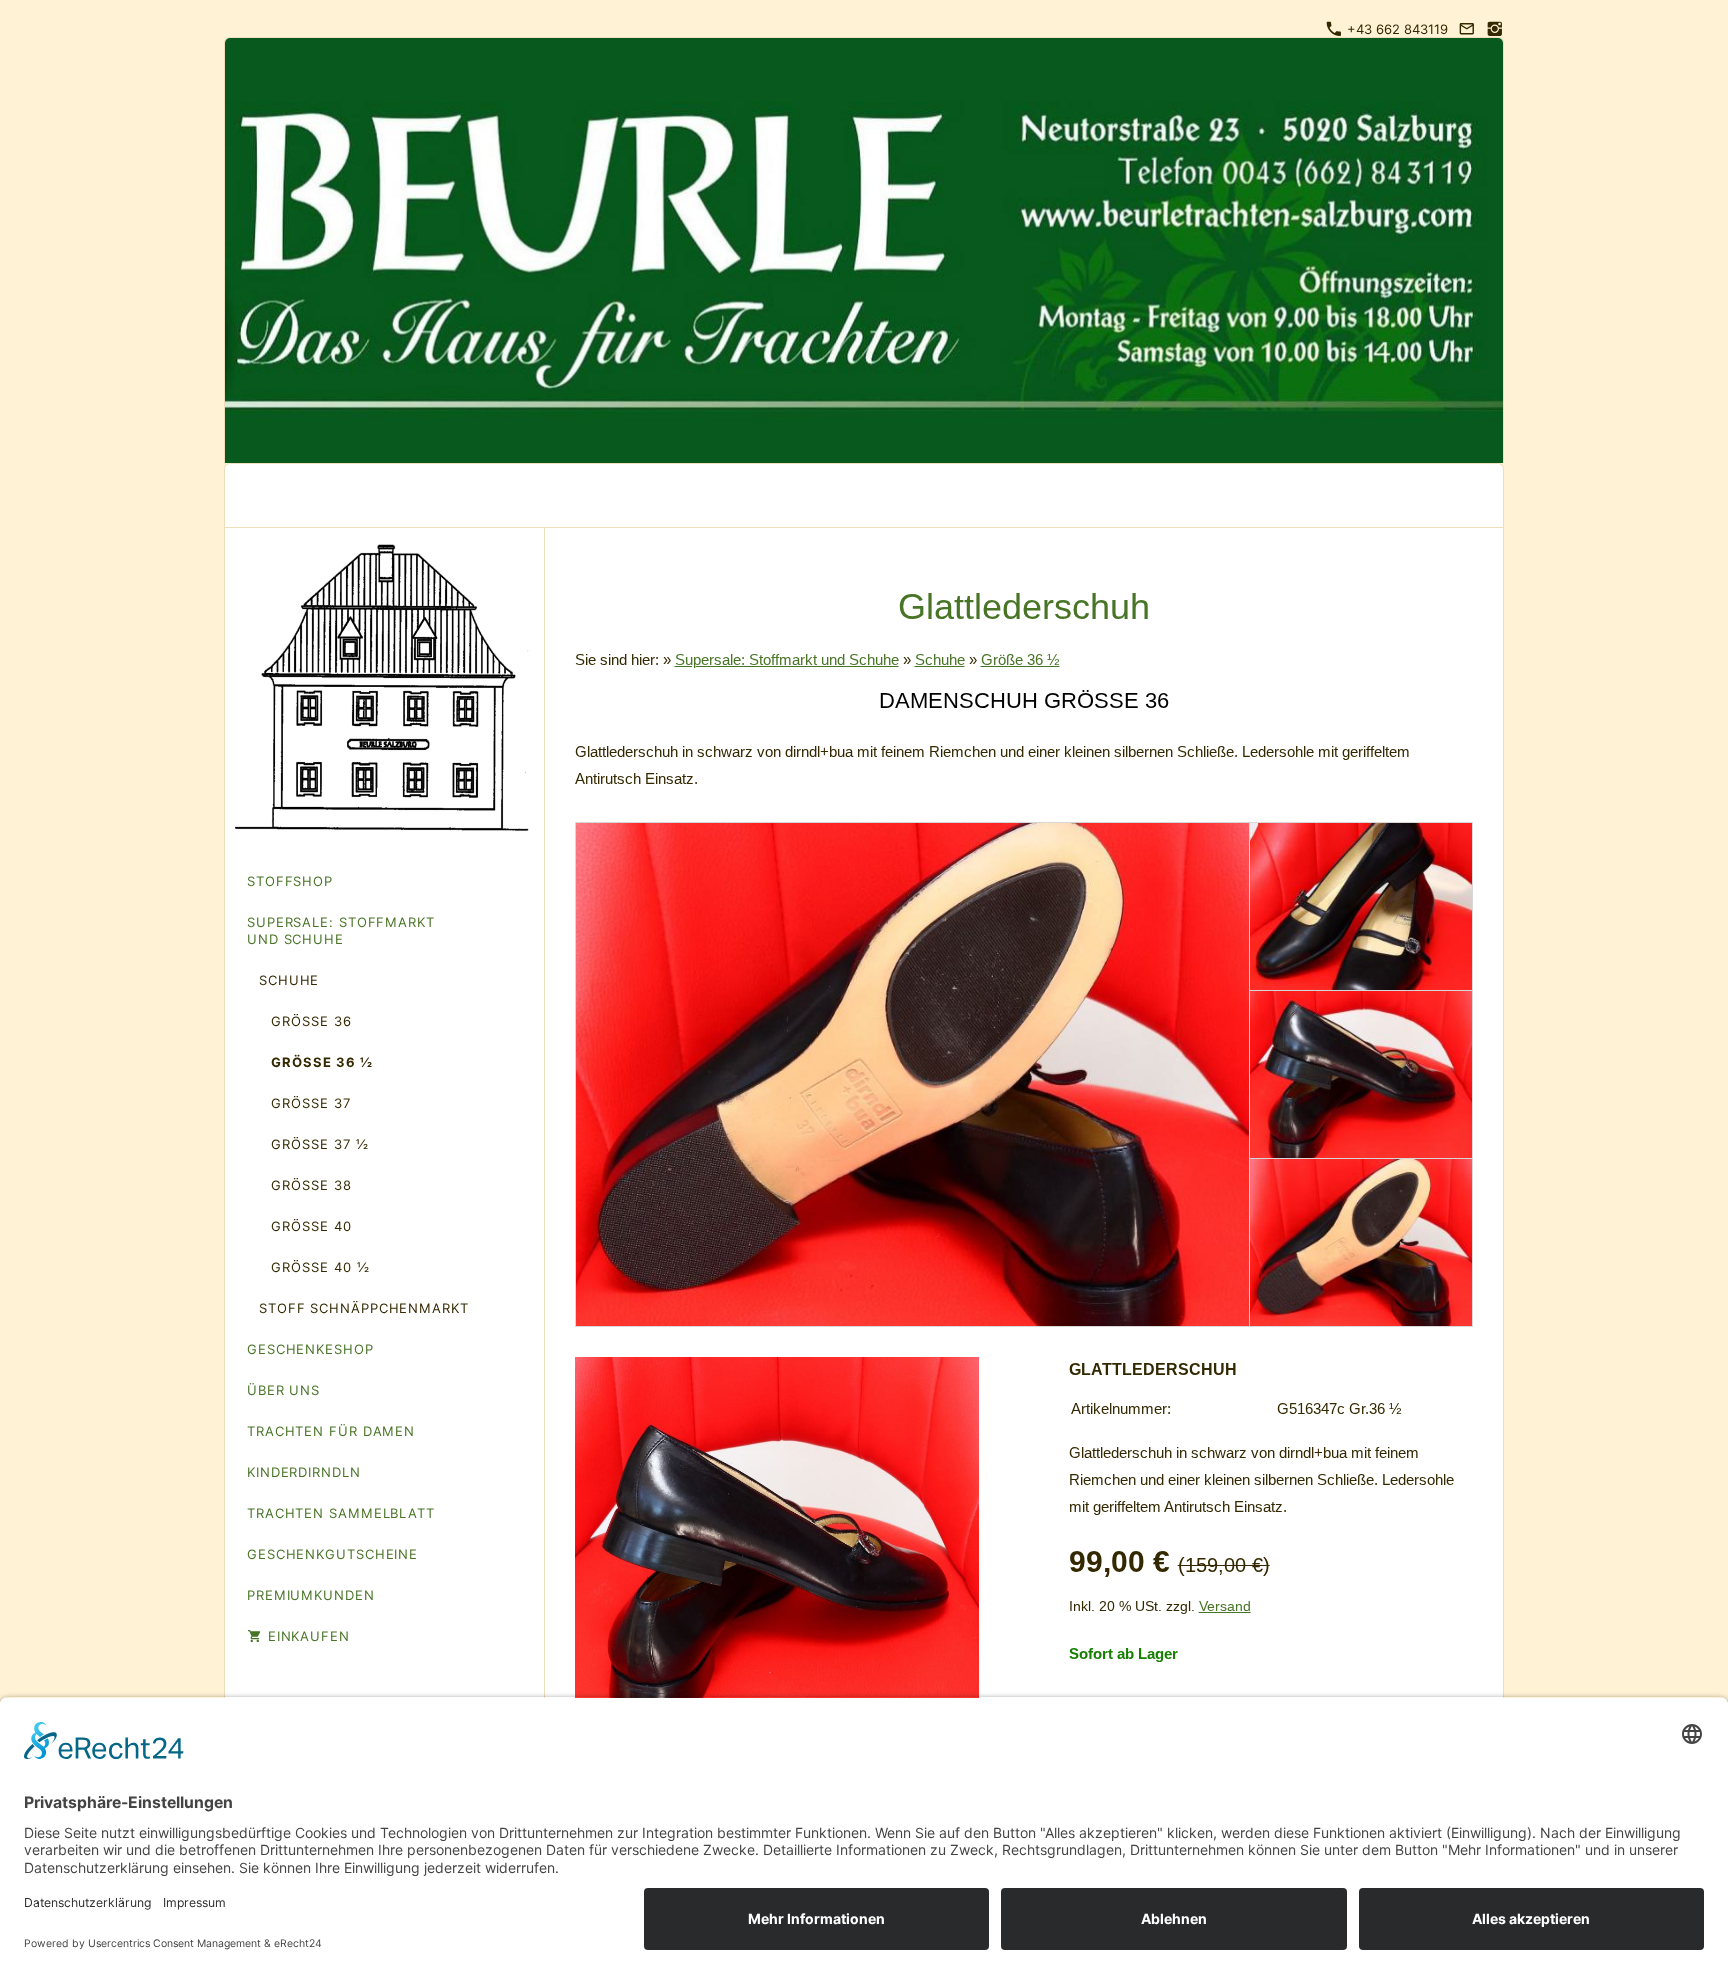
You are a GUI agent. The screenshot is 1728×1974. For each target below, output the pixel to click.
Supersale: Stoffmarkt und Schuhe (787, 659)
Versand (1225, 1606)
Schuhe (940, 659)
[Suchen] (1473, 495)
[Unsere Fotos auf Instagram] (1495, 29)
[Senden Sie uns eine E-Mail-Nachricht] (1467, 29)
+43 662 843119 (1395, 29)
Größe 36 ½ (1020, 659)
